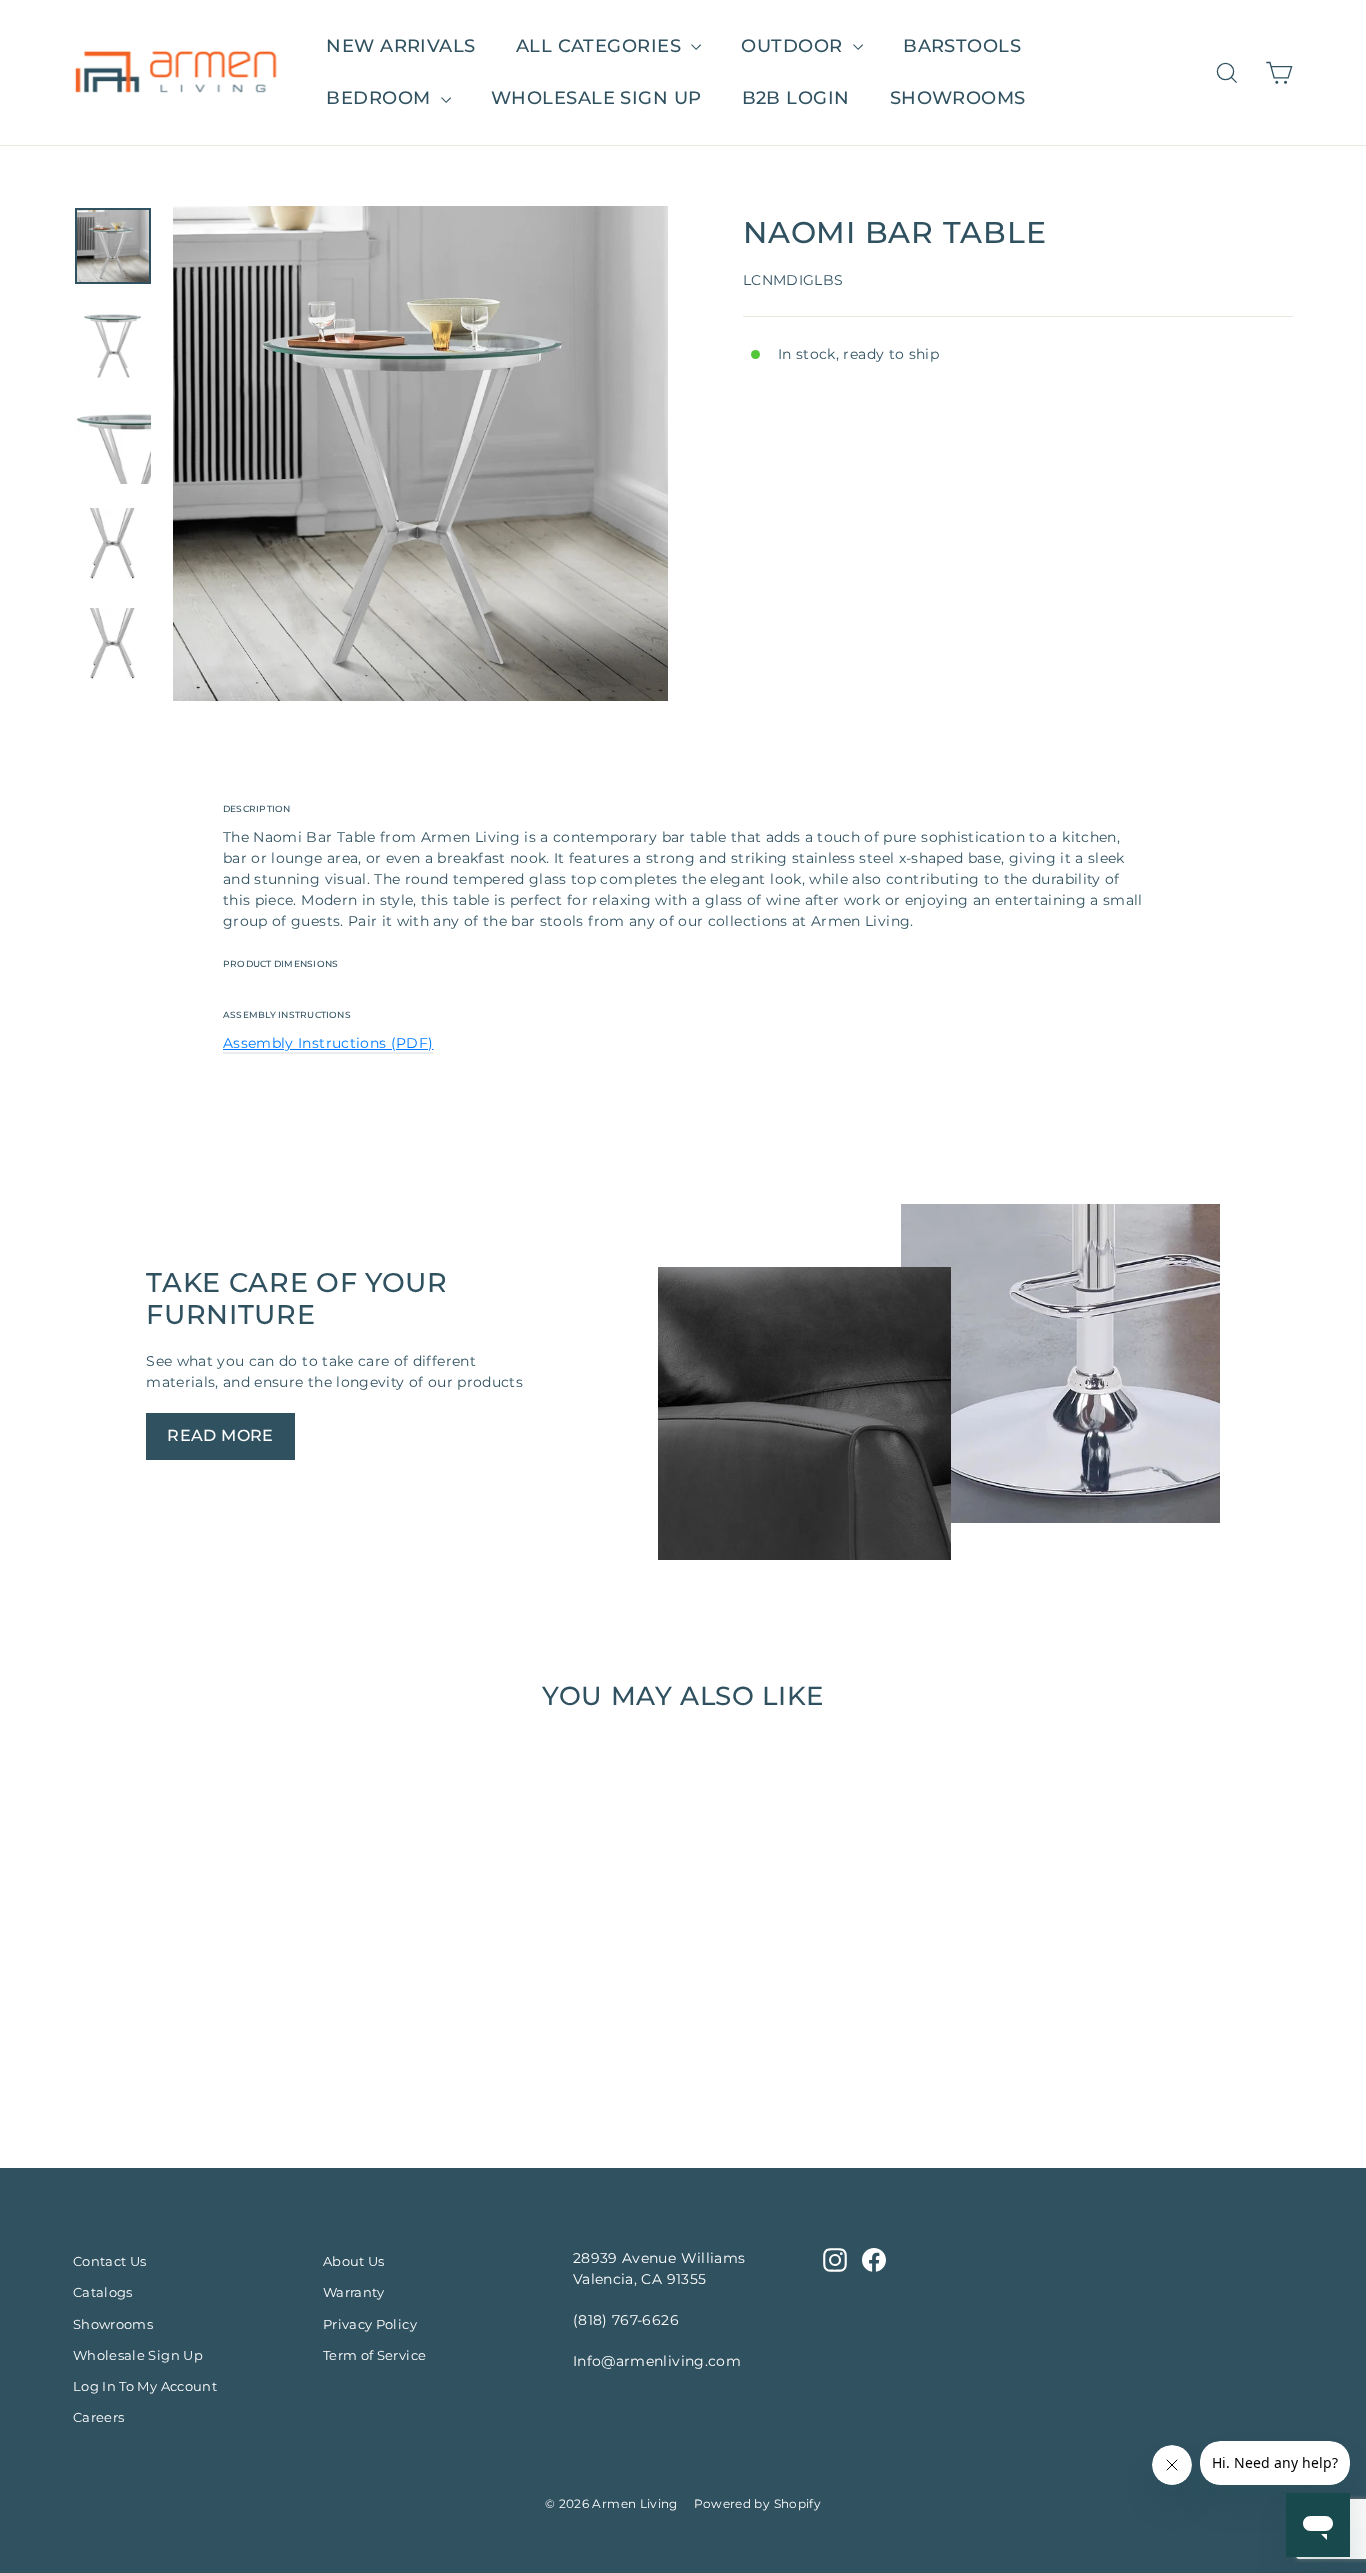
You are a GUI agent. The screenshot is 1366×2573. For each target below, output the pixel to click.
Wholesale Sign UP (596, 98)
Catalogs (103, 2292)
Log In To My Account (145, 2386)
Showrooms (958, 98)
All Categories (601, 46)
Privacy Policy (370, 2324)
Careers (98, 2417)
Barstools (962, 46)
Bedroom (381, 98)
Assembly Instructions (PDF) (328, 1043)
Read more (220, 1435)
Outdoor (794, 46)
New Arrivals (400, 46)
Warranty (354, 2292)
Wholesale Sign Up (138, 2355)
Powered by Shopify (757, 2503)
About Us (354, 2261)
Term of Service (374, 2355)
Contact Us (110, 2261)
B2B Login (796, 98)
